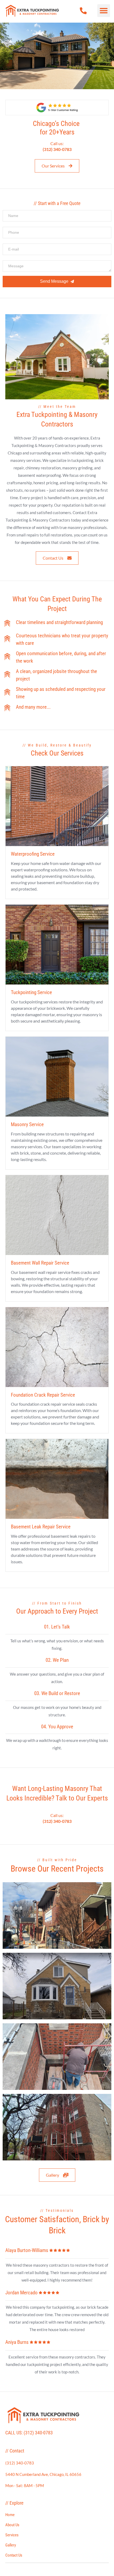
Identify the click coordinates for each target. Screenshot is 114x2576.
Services (12, 2535)
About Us (12, 2525)
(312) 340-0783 (38, 2433)
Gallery (11, 2545)
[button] (104, 11)
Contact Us (14, 2555)
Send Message (54, 281)
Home (10, 2515)
